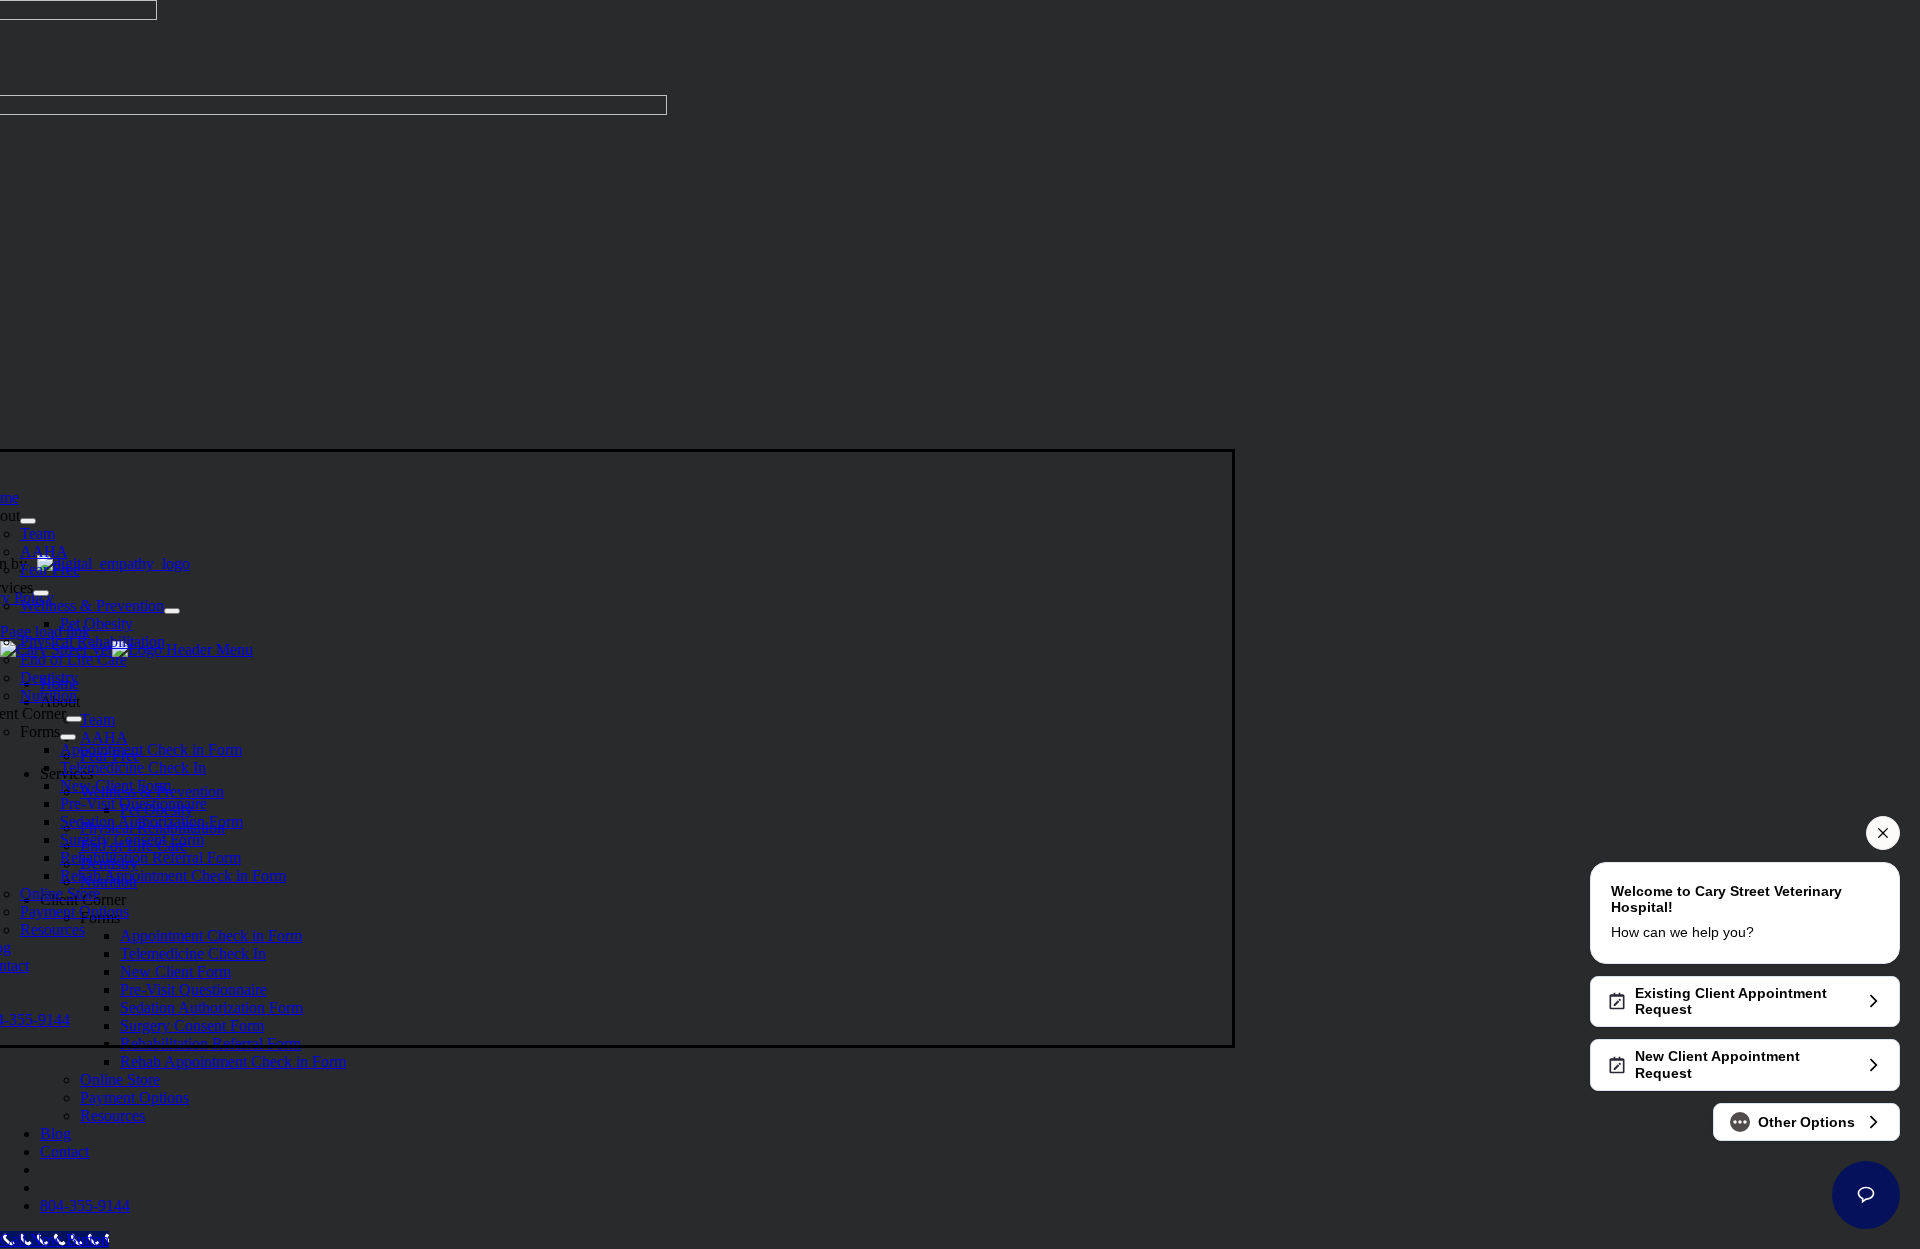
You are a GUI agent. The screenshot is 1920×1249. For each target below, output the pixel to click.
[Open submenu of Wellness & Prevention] (172, 611)
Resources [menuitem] (112, 1115)
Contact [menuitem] (64, 1151)
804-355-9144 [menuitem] (85, 1205)
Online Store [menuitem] (120, 1079)
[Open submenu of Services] (41, 593)
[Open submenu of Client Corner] (74, 719)
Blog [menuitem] (55, 1133)
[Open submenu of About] (28, 521)
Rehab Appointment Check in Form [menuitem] (233, 1061)
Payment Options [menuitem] (134, 1097)
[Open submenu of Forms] (68, 737)
